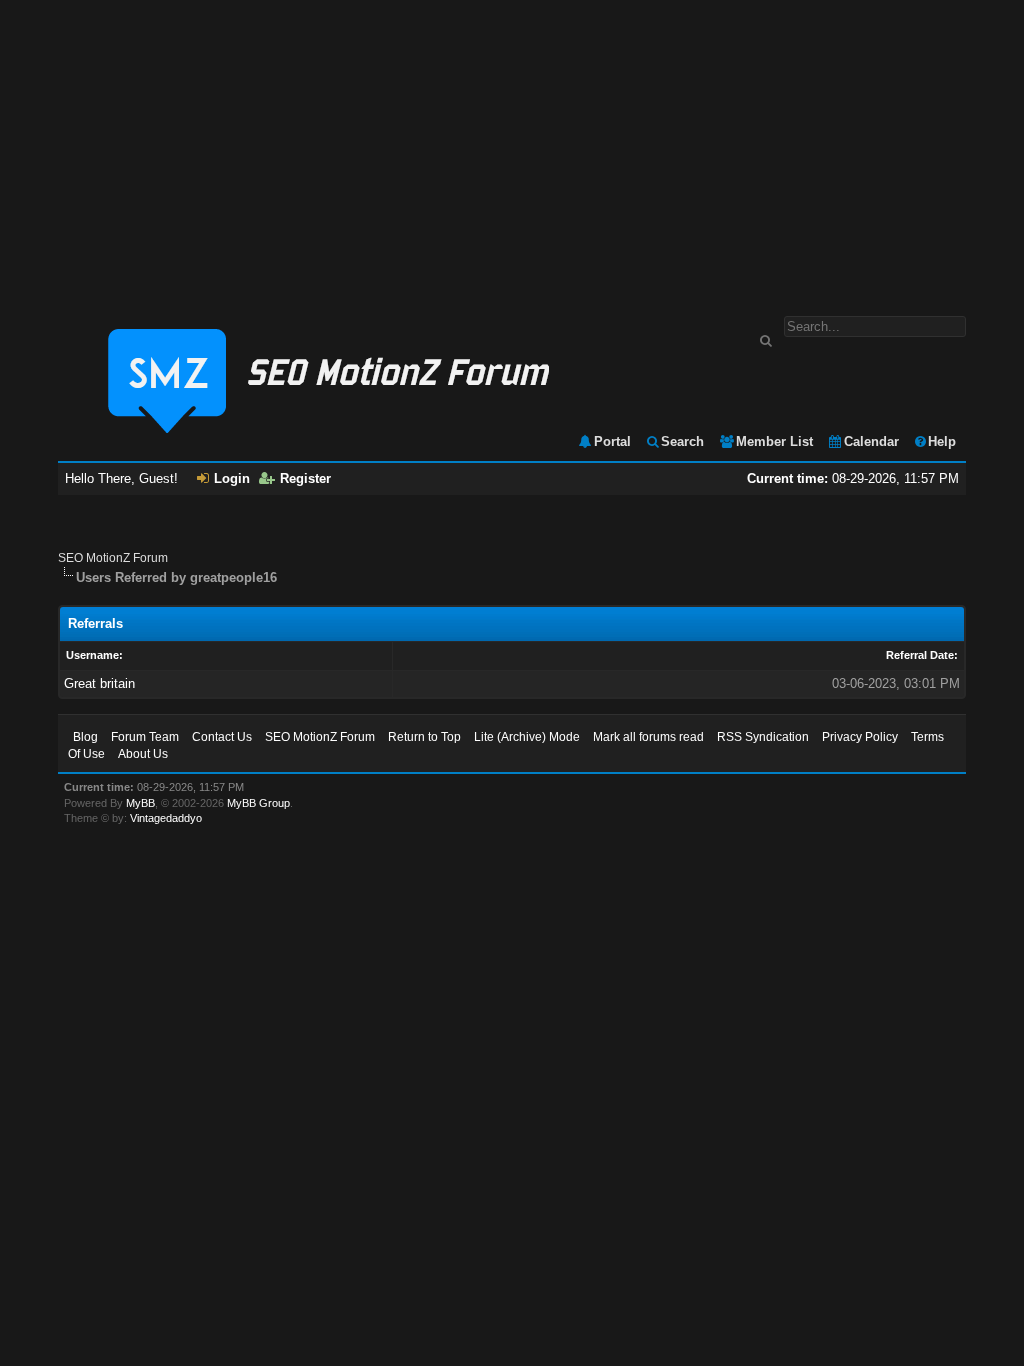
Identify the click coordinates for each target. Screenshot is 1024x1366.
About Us (143, 754)
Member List (774, 441)
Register (305, 478)
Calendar (871, 441)
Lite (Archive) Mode (527, 737)
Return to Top (424, 737)
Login (232, 478)
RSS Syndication (763, 737)
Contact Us (222, 737)
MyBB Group (258, 803)
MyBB (140, 803)
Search (682, 441)
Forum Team (145, 737)
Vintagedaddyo (166, 818)
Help (942, 441)
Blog (85, 737)
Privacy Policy (860, 737)
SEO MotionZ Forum (113, 558)
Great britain (99, 683)
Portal (612, 441)
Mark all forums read (648, 737)
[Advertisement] (512, 148)
